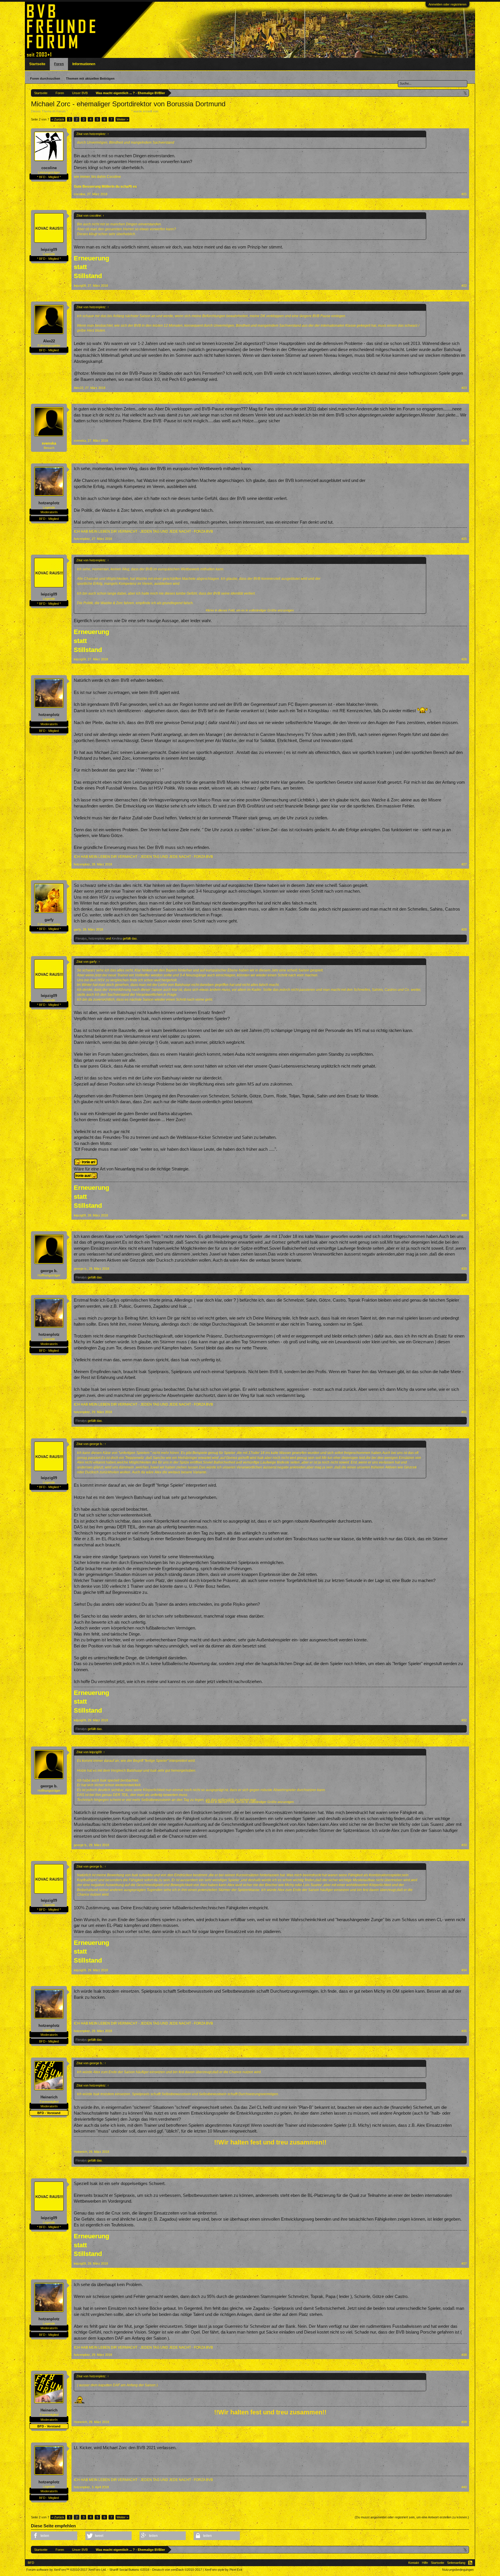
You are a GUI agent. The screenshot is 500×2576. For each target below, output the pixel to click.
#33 (464, 1845)
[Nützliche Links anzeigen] (465, 93)
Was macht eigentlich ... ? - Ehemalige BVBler (100, 111)
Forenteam (167, 111)
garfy (49, 920)
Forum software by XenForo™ (66, 2570)
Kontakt (414, 2563)
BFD (31, 2563)
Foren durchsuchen (45, 78)
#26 (464, 659)
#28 (464, 929)
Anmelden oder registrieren (447, 4)
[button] (54, 2536)
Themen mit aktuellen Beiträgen (90, 78)
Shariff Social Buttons (129, 2570)
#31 (464, 1412)
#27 (464, 864)
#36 (464, 2152)
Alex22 (49, 341)
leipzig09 (49, 250)
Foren (59, 64)
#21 (464, 194)
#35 (464, 2031)
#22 (464, 286)
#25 (464, 539)
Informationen (84, 64)
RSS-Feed (470, 2563)
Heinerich (49, 2097)
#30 (464, 1269)
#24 (464, 441)
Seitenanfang (456, 2563)
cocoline (49, 168)
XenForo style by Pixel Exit (223, 2570)
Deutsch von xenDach (177, 2570)
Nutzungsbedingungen (458, 2570)
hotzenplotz (49, 503)
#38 (464, 2355)
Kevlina (117, 938)
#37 (464, 2263)
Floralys (81, 938)
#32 (464, 1720)
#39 (464, 2422)
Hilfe (425, 2563)
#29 (464, 1215)
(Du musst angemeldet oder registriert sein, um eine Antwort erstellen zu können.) (412, 2517)
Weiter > (122, 119)
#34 (464, 1970)
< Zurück (58, 119)
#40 (464, 2487)
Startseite (37, 64)
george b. (49, 1271)
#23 (464, 388)
